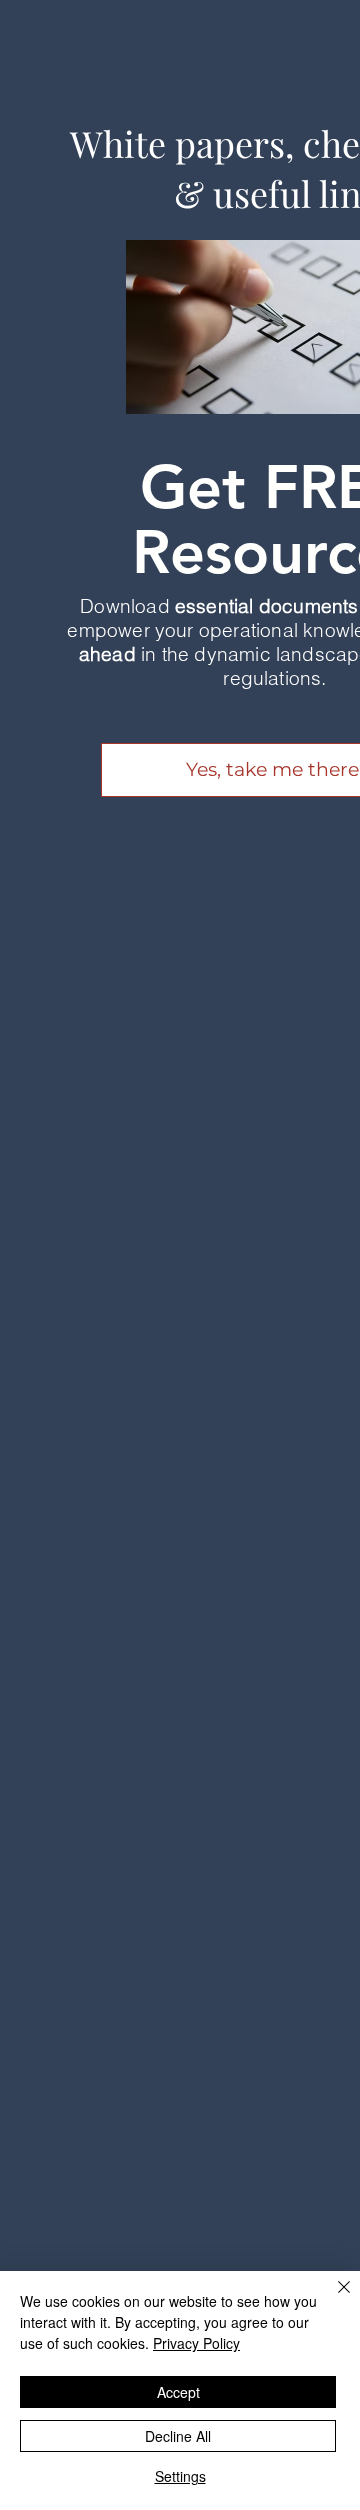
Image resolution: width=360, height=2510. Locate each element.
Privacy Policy (196, 2343)
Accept (178, 2392)
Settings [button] (180, 2476)
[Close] (332, 2299)
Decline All (178, 2436)
